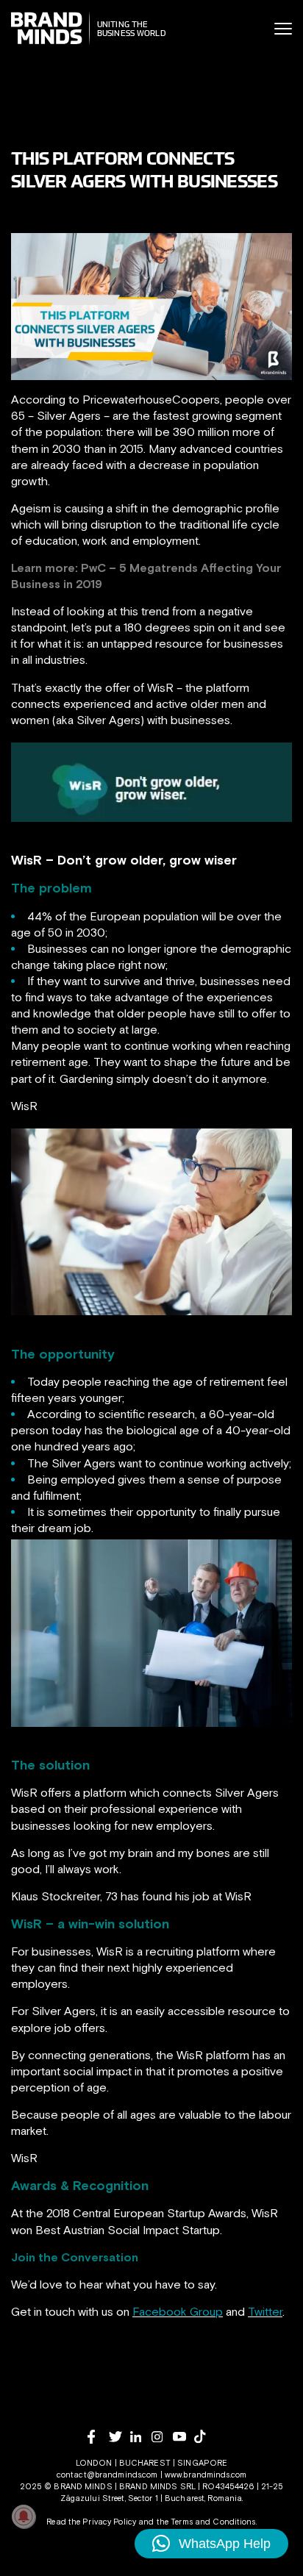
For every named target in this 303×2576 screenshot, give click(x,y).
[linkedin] (141, 2437)
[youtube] (183, 2437)
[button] (211, 2544)
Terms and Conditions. (214, 2522)
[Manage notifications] (24, 2516)
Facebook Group (178, 2311)
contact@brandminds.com (108, 2475)
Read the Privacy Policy (91, 2522)
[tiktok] (205, 2436)
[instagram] (162, 2437)
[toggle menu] (283, 29)
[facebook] (98, 2437)
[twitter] (120, 2437)
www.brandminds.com (206, 2475)
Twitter (265, 2311)
